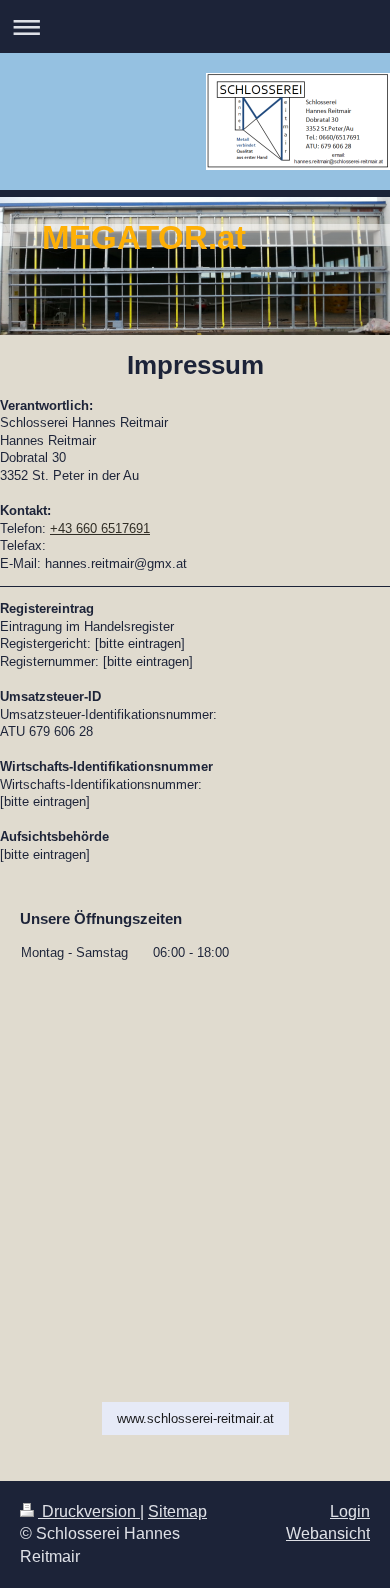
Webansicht (328, 1533)
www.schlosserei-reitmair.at (195, 1418)
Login (350, 1511)
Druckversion (89, 1511)
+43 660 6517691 (100, 528)
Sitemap (177, 1511)
